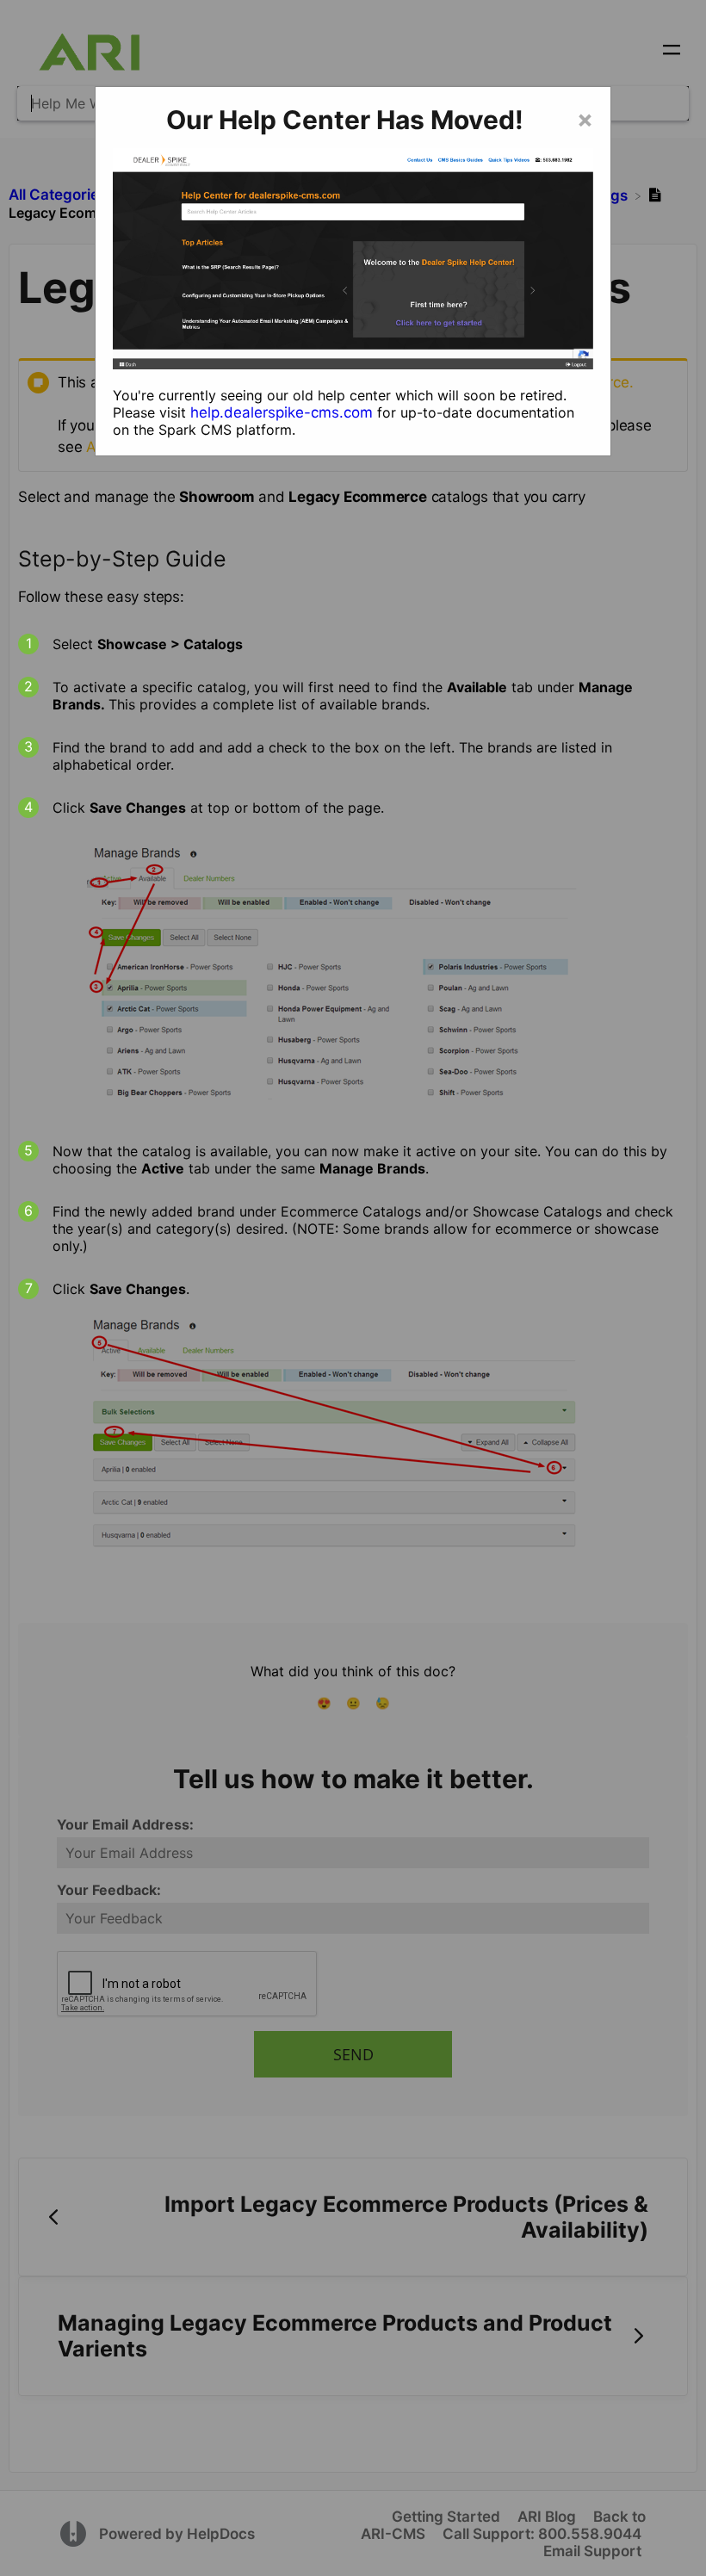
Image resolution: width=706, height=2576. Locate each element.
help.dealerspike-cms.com (282, 412)
